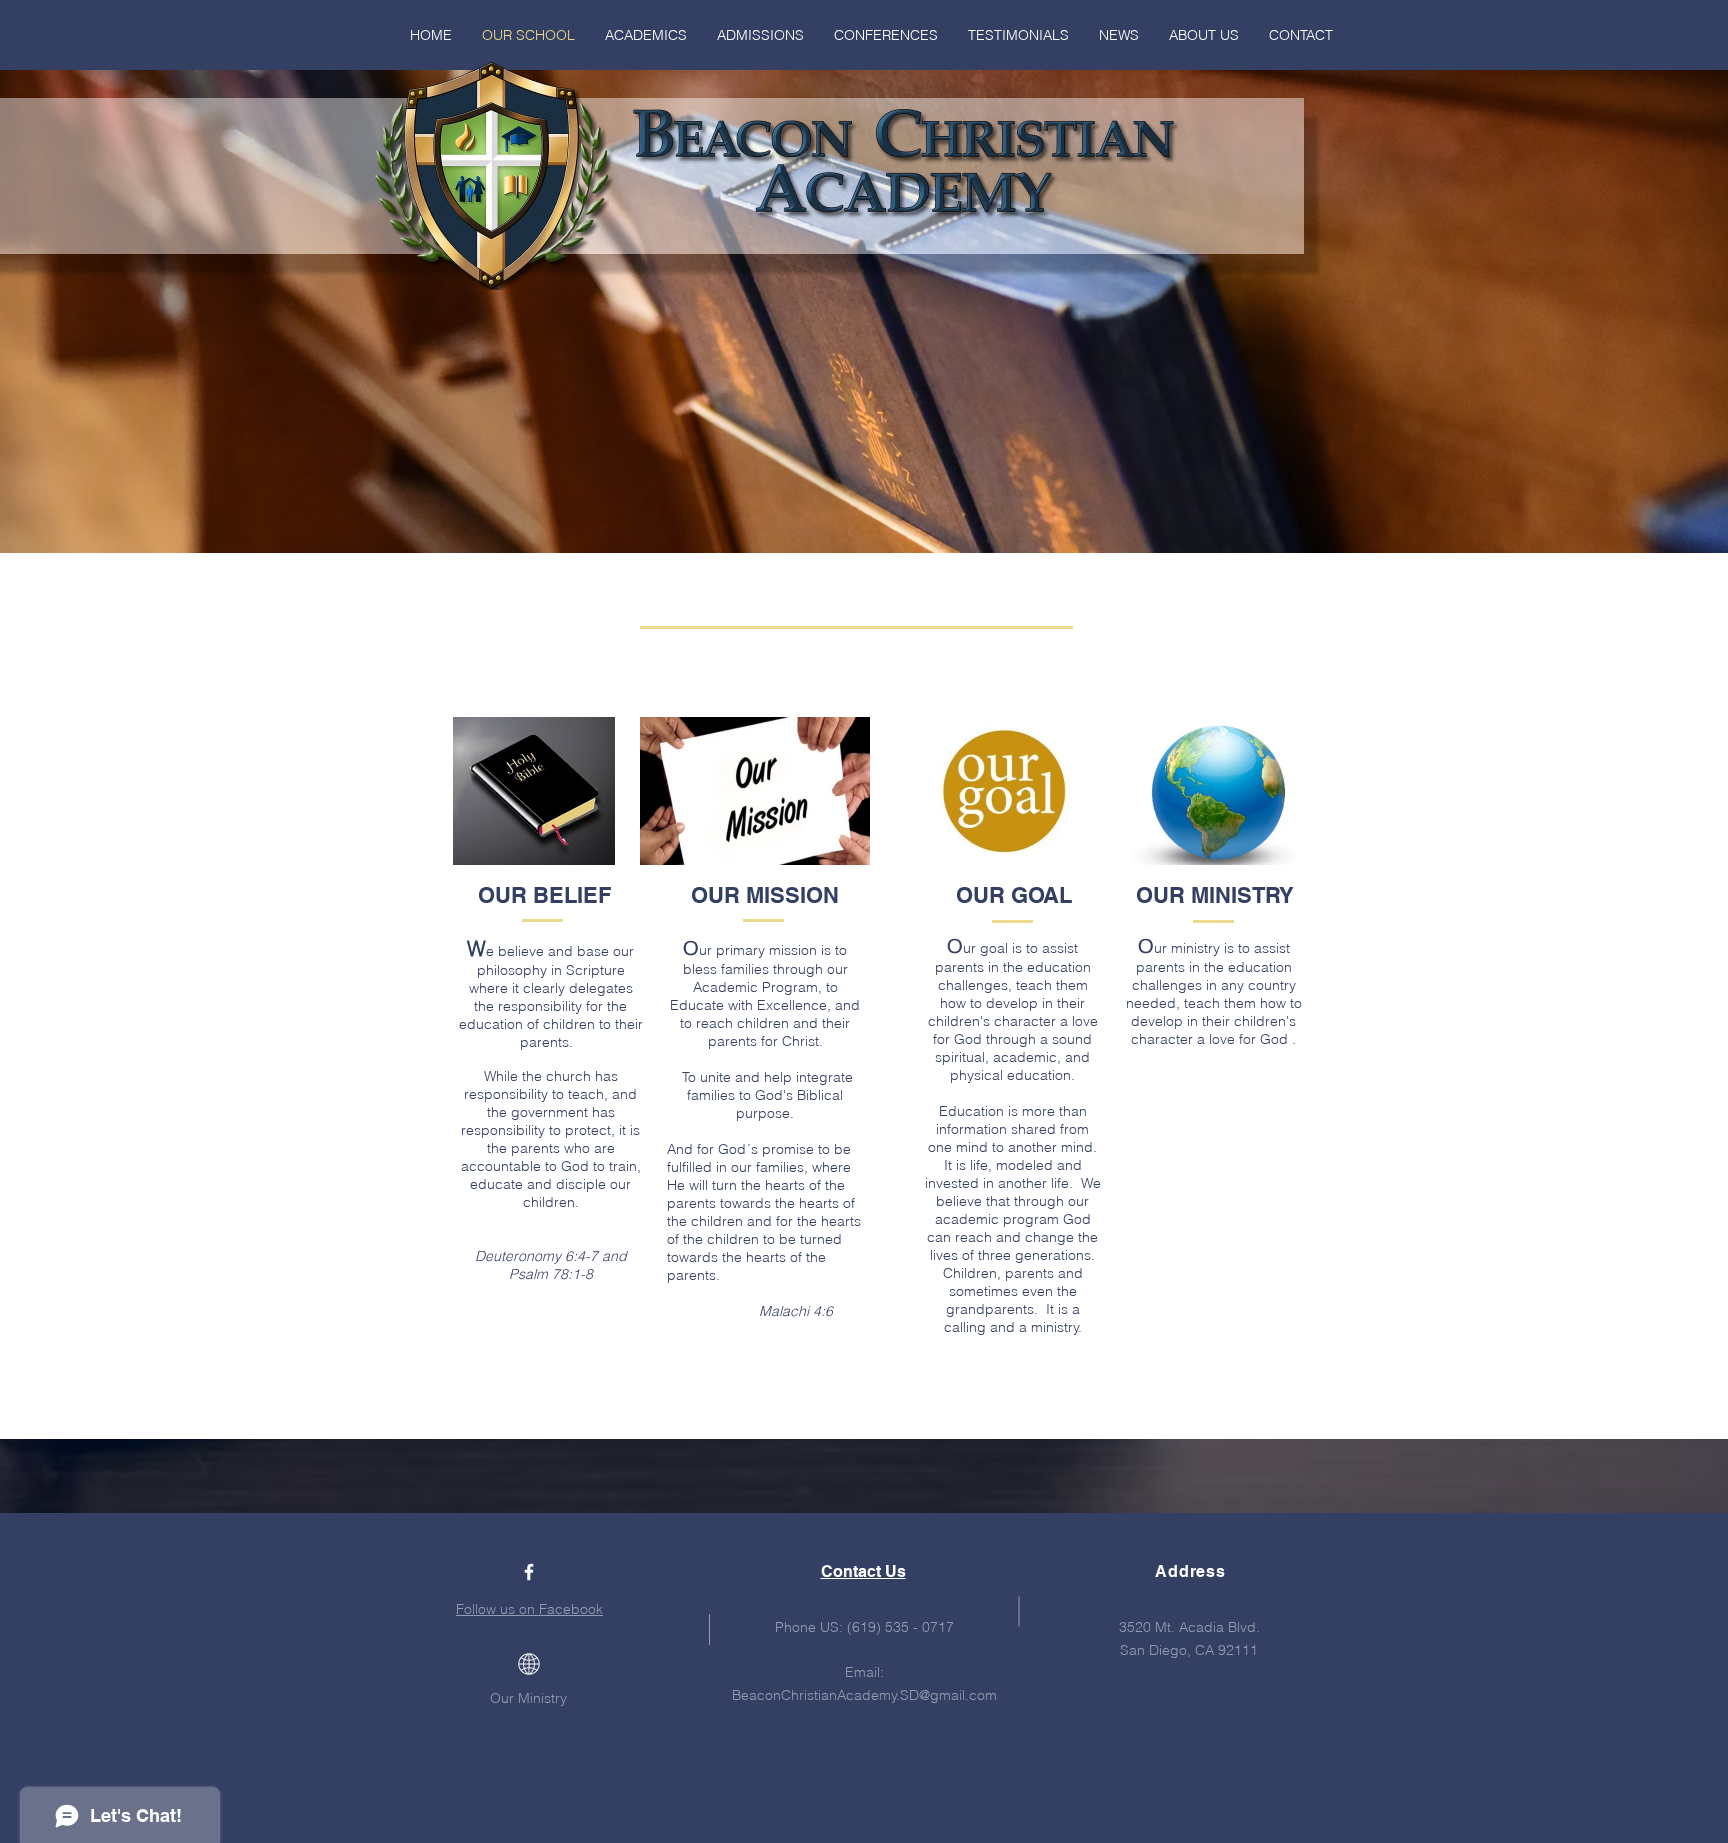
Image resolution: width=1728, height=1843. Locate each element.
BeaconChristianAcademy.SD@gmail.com (864, 1695)
